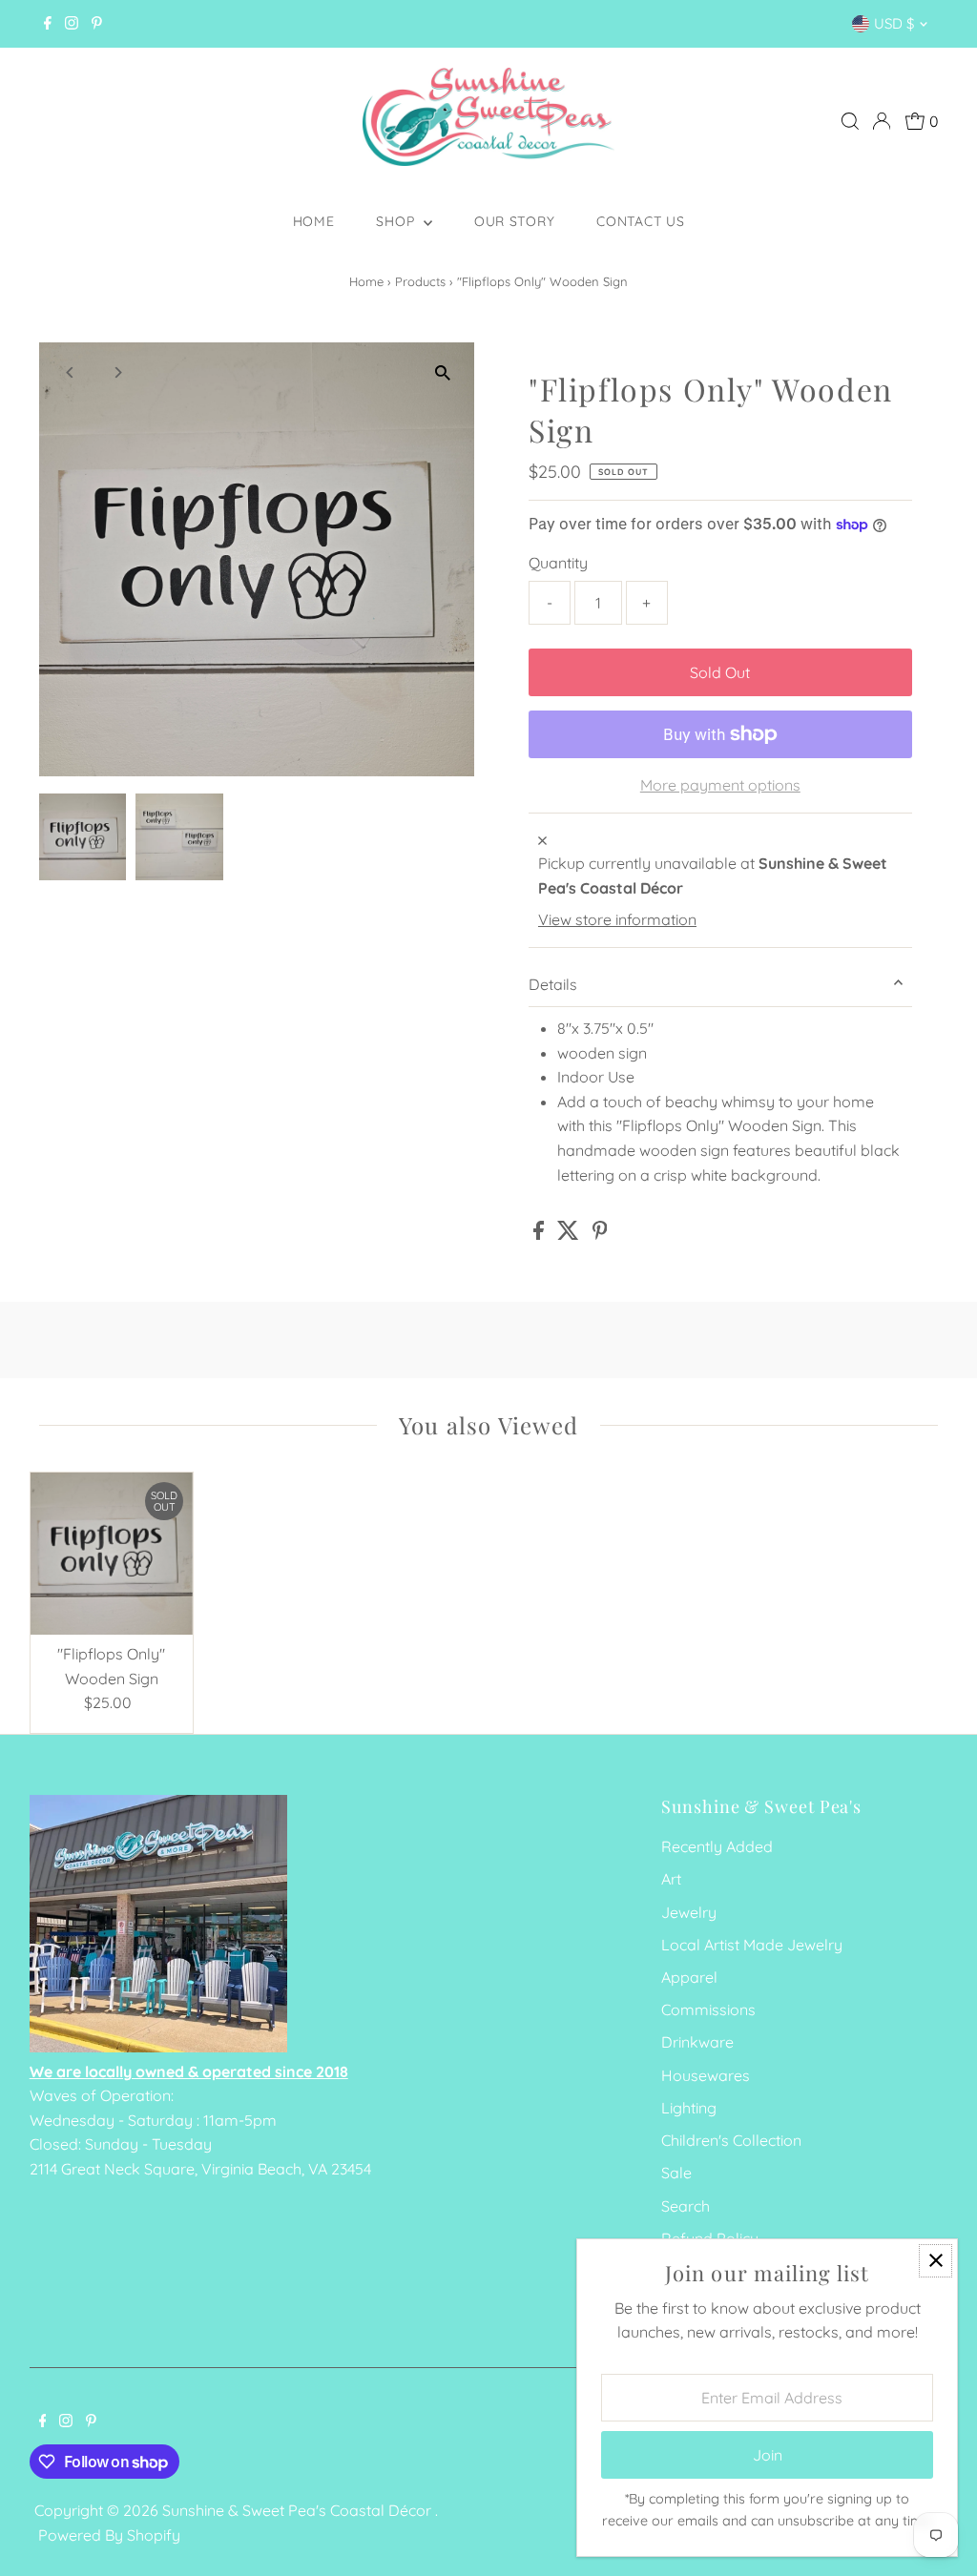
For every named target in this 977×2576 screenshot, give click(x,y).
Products (420, 281)
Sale (676, 2173)
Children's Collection (731, 2140)
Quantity (558, 563)
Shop (397, 221)
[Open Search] (850, 121)
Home (314, 221)
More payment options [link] (720, 785)
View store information (617, 919)
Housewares (706, 2075)
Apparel (689, 1977)
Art (671, 1879)
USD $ (894, 23)
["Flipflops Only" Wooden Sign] (112, 1554)
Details (553, 984)
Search (686, 2206)
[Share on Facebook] (540, 1234)
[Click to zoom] (443, 373)
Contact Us (640, 221)
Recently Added (717, 1846)
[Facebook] (48, 24)
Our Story (514, 221)
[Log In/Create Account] (882, 121)
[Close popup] (935, 2261)
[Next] (117, 372)
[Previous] (70, 372)
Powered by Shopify (109, 2535)
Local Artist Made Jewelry (752, 1945)
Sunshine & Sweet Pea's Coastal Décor (299, 2510)
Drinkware (697, 2042)
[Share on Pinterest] (600, 1234)
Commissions (708, 2009)
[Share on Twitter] (570, 1234)
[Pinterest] (97, 24)
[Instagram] (72, 24)
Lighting (689, 2108)
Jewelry (689, 1912)
